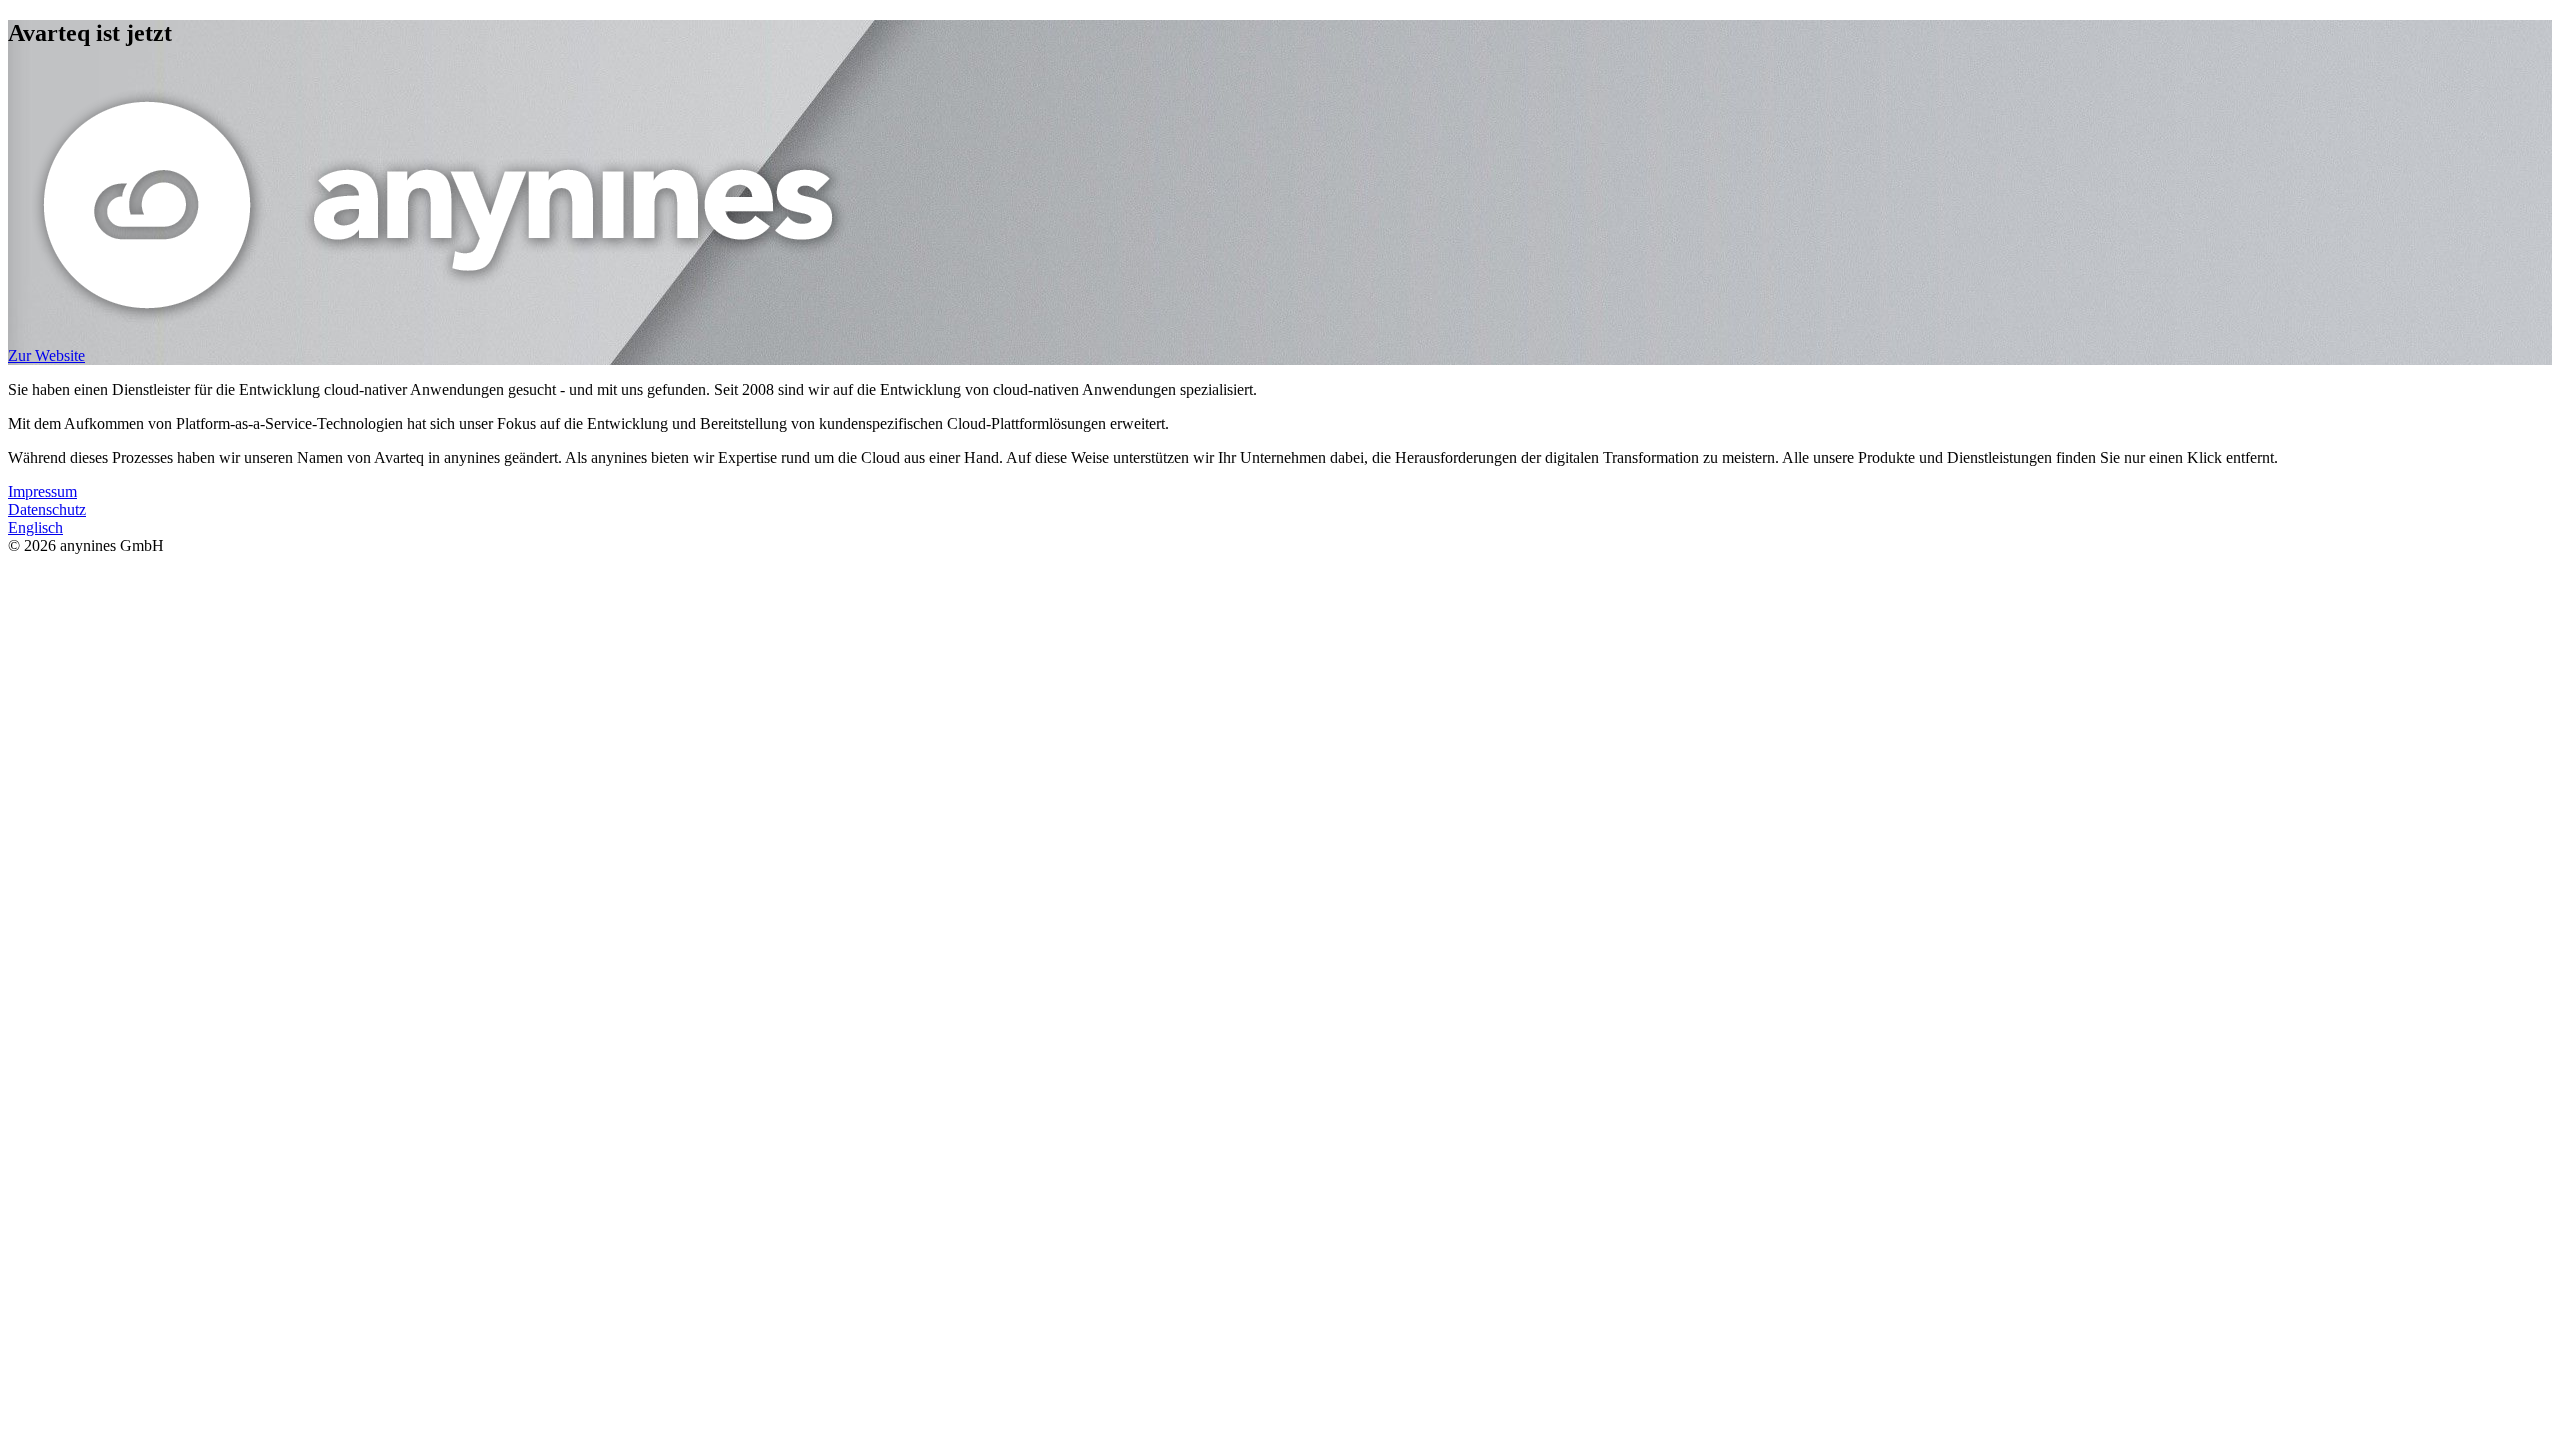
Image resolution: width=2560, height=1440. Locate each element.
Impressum (42, 491)
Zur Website (46, 355)
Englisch (35, 527)
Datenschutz (47, 509)
